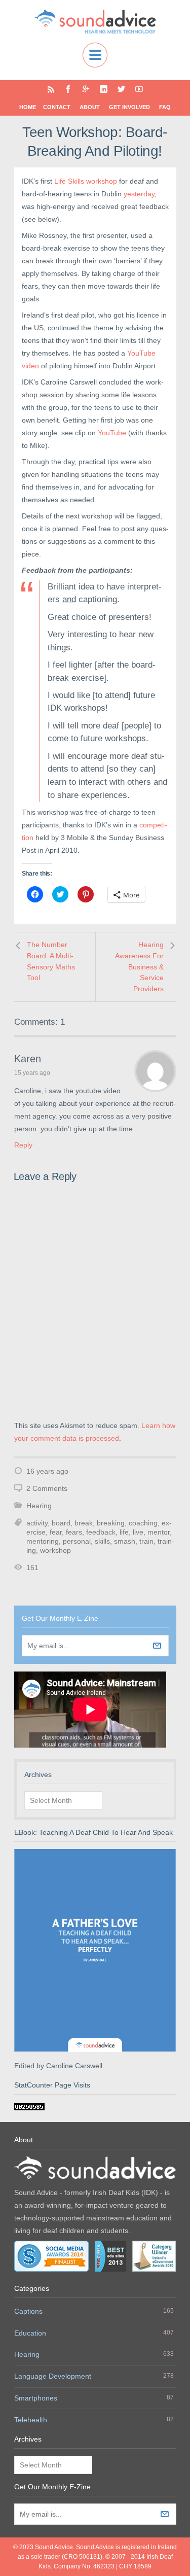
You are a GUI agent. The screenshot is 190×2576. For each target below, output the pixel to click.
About (90, 107)
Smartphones (36, 2398)
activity (37, 1523)
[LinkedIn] (104, 89)
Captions (28, 2311)
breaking (111, 1523)
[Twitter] (121, 89)
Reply (23, 1145)
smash (125, 1541)
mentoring (43, 1541)
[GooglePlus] (86, 89)
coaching (143, 1523)
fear (56, 1532)
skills (102, 1541)
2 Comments (47, 1488)
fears (74, 1532)
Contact (57, 107)
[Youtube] (139, 89)
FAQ (165, 107)
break (84, 1523)
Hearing (39, 1506)
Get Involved (129, 107)
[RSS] (51, 89)
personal (77, 1541)
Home (28, 107)
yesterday (139, 194)
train (146, 1541)
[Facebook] (68, 89)
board (61, 1523)
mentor (159, 1532)
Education (30, 2333)
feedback (101, 1532)
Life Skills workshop (86, 181)
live (138, 1532)
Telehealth (31, 2420)
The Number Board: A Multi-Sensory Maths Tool (51, 961)
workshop (55, 1550)
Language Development (53, 2376)
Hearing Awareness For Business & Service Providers (139, 966)
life (124, 1532)
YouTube (113, 433)
